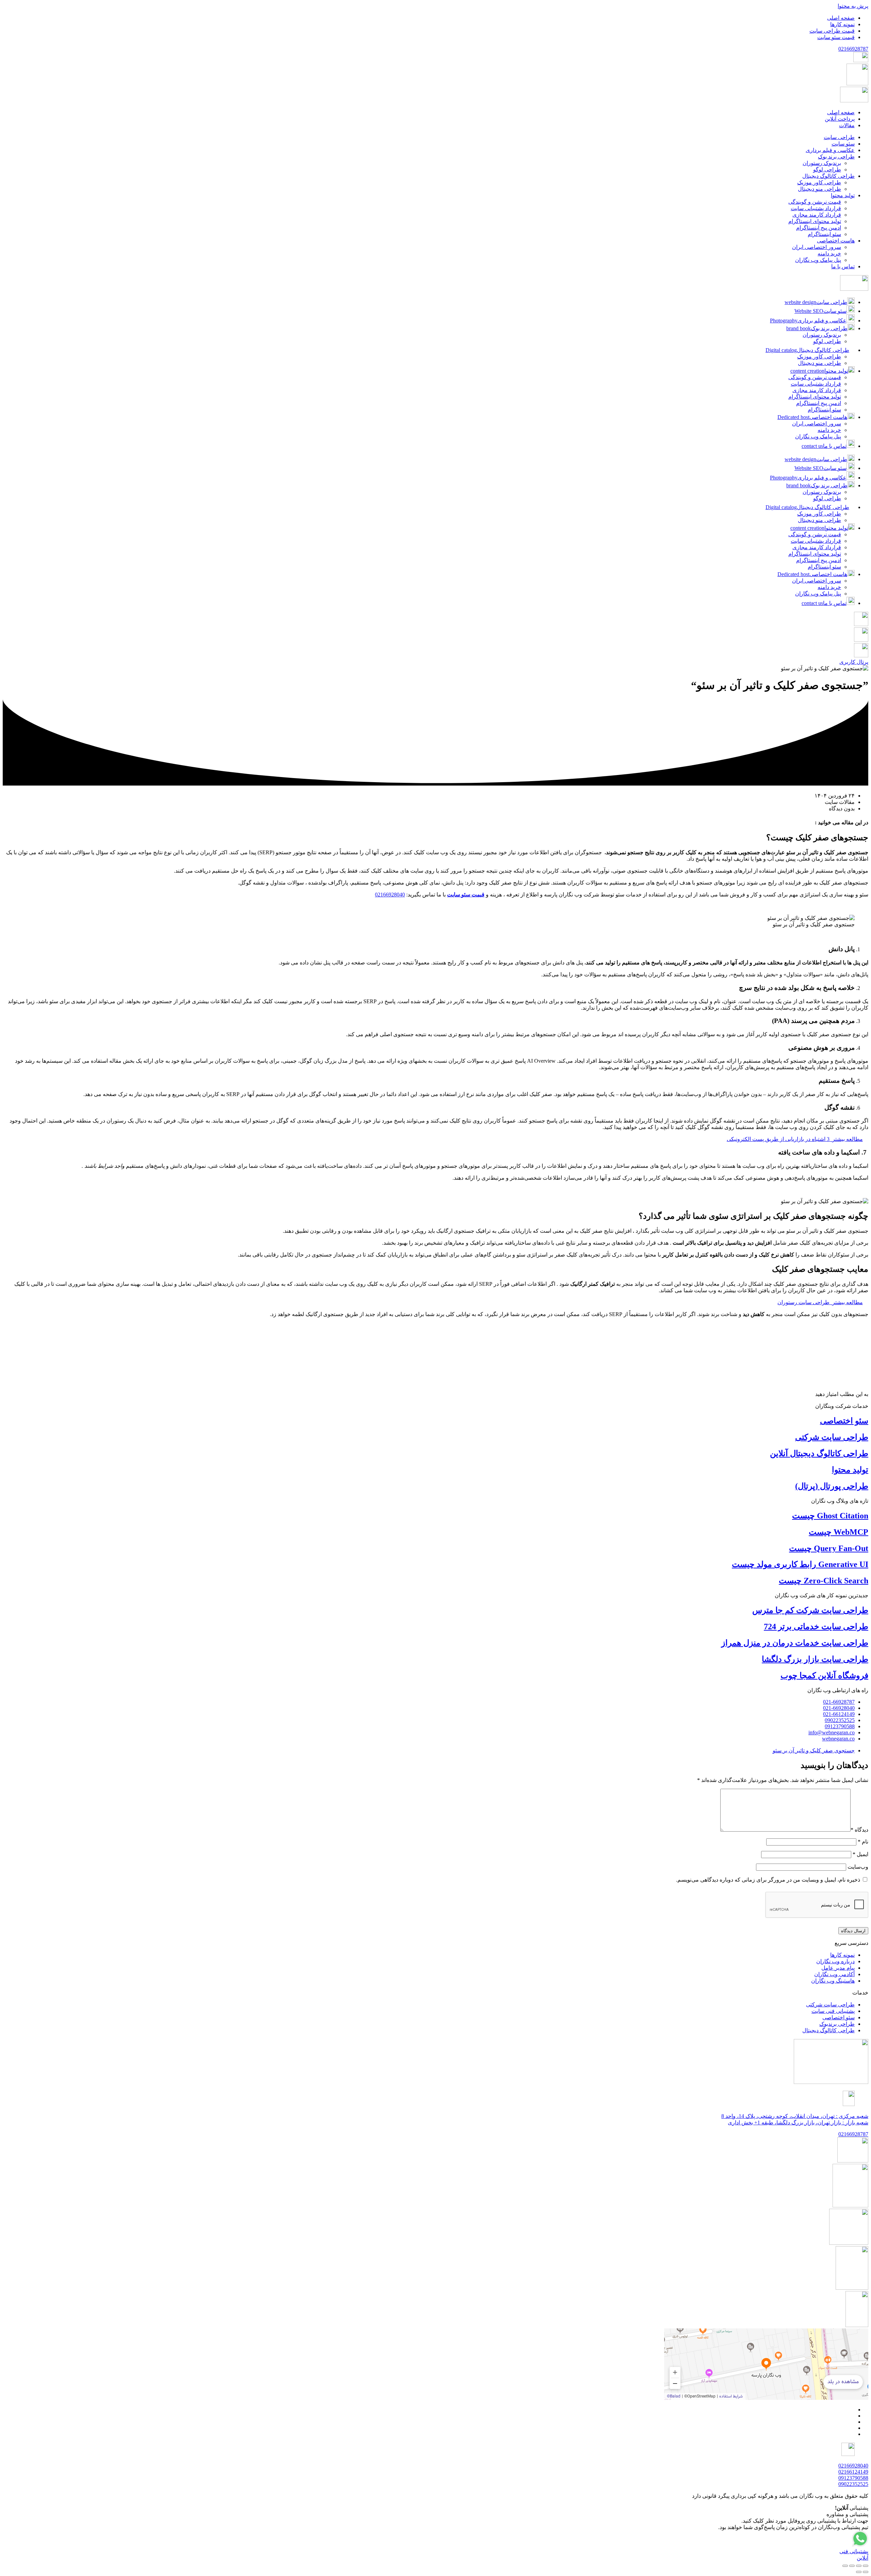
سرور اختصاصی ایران (817, 424)
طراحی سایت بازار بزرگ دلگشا (815, 1659)
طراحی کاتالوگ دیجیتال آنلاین (819, 1453)
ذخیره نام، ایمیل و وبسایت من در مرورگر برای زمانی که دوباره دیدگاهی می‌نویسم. (768, 1880)
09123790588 (853, 2478)
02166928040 (390, 895)
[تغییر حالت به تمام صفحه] (859, 2566)
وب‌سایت (858, 1867)
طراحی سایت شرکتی (832, 1437)
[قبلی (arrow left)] (866, 2572)
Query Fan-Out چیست (829, 1548)
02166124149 (853, 2472)
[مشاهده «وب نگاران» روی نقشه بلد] (766, 2364)
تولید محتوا (850, 1470)
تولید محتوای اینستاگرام (815, 397)
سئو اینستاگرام (824, 410)
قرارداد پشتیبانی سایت (816, 384)
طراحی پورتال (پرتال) (832, 1486)
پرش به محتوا (853, 6)
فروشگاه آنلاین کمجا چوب (824, 1676)
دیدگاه (859, 1830)
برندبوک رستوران (822, 335)
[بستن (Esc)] (845, 2566)
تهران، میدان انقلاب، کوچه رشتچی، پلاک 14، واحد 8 (795, 2116)
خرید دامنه (829, 430)
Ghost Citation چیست (830, 1516)
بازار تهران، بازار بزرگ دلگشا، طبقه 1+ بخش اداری (798, 2123)
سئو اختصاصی (844, 1421)
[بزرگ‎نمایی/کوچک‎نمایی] (866, 2566)
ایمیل (860, 1854)
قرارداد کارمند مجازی (817, 390)
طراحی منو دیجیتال (819, 363)
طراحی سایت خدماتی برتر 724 (816, 1627)
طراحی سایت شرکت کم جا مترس (810, 1610)
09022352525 (853, 2484)
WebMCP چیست (839, 1532)
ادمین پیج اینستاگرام (819, 403)
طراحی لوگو (827, 341)
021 (853, 49)
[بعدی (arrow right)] (859, 2572)
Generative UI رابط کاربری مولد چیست (800, 1564)
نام (863, 1842)
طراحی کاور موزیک (819, 357)
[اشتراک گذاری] (852, 2566)
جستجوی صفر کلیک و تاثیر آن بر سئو (814, 1750)
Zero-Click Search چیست (824, 1581)
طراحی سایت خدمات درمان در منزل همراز (795, 1643)
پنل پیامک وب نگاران (818, 436)
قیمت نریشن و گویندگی (815, 377)
